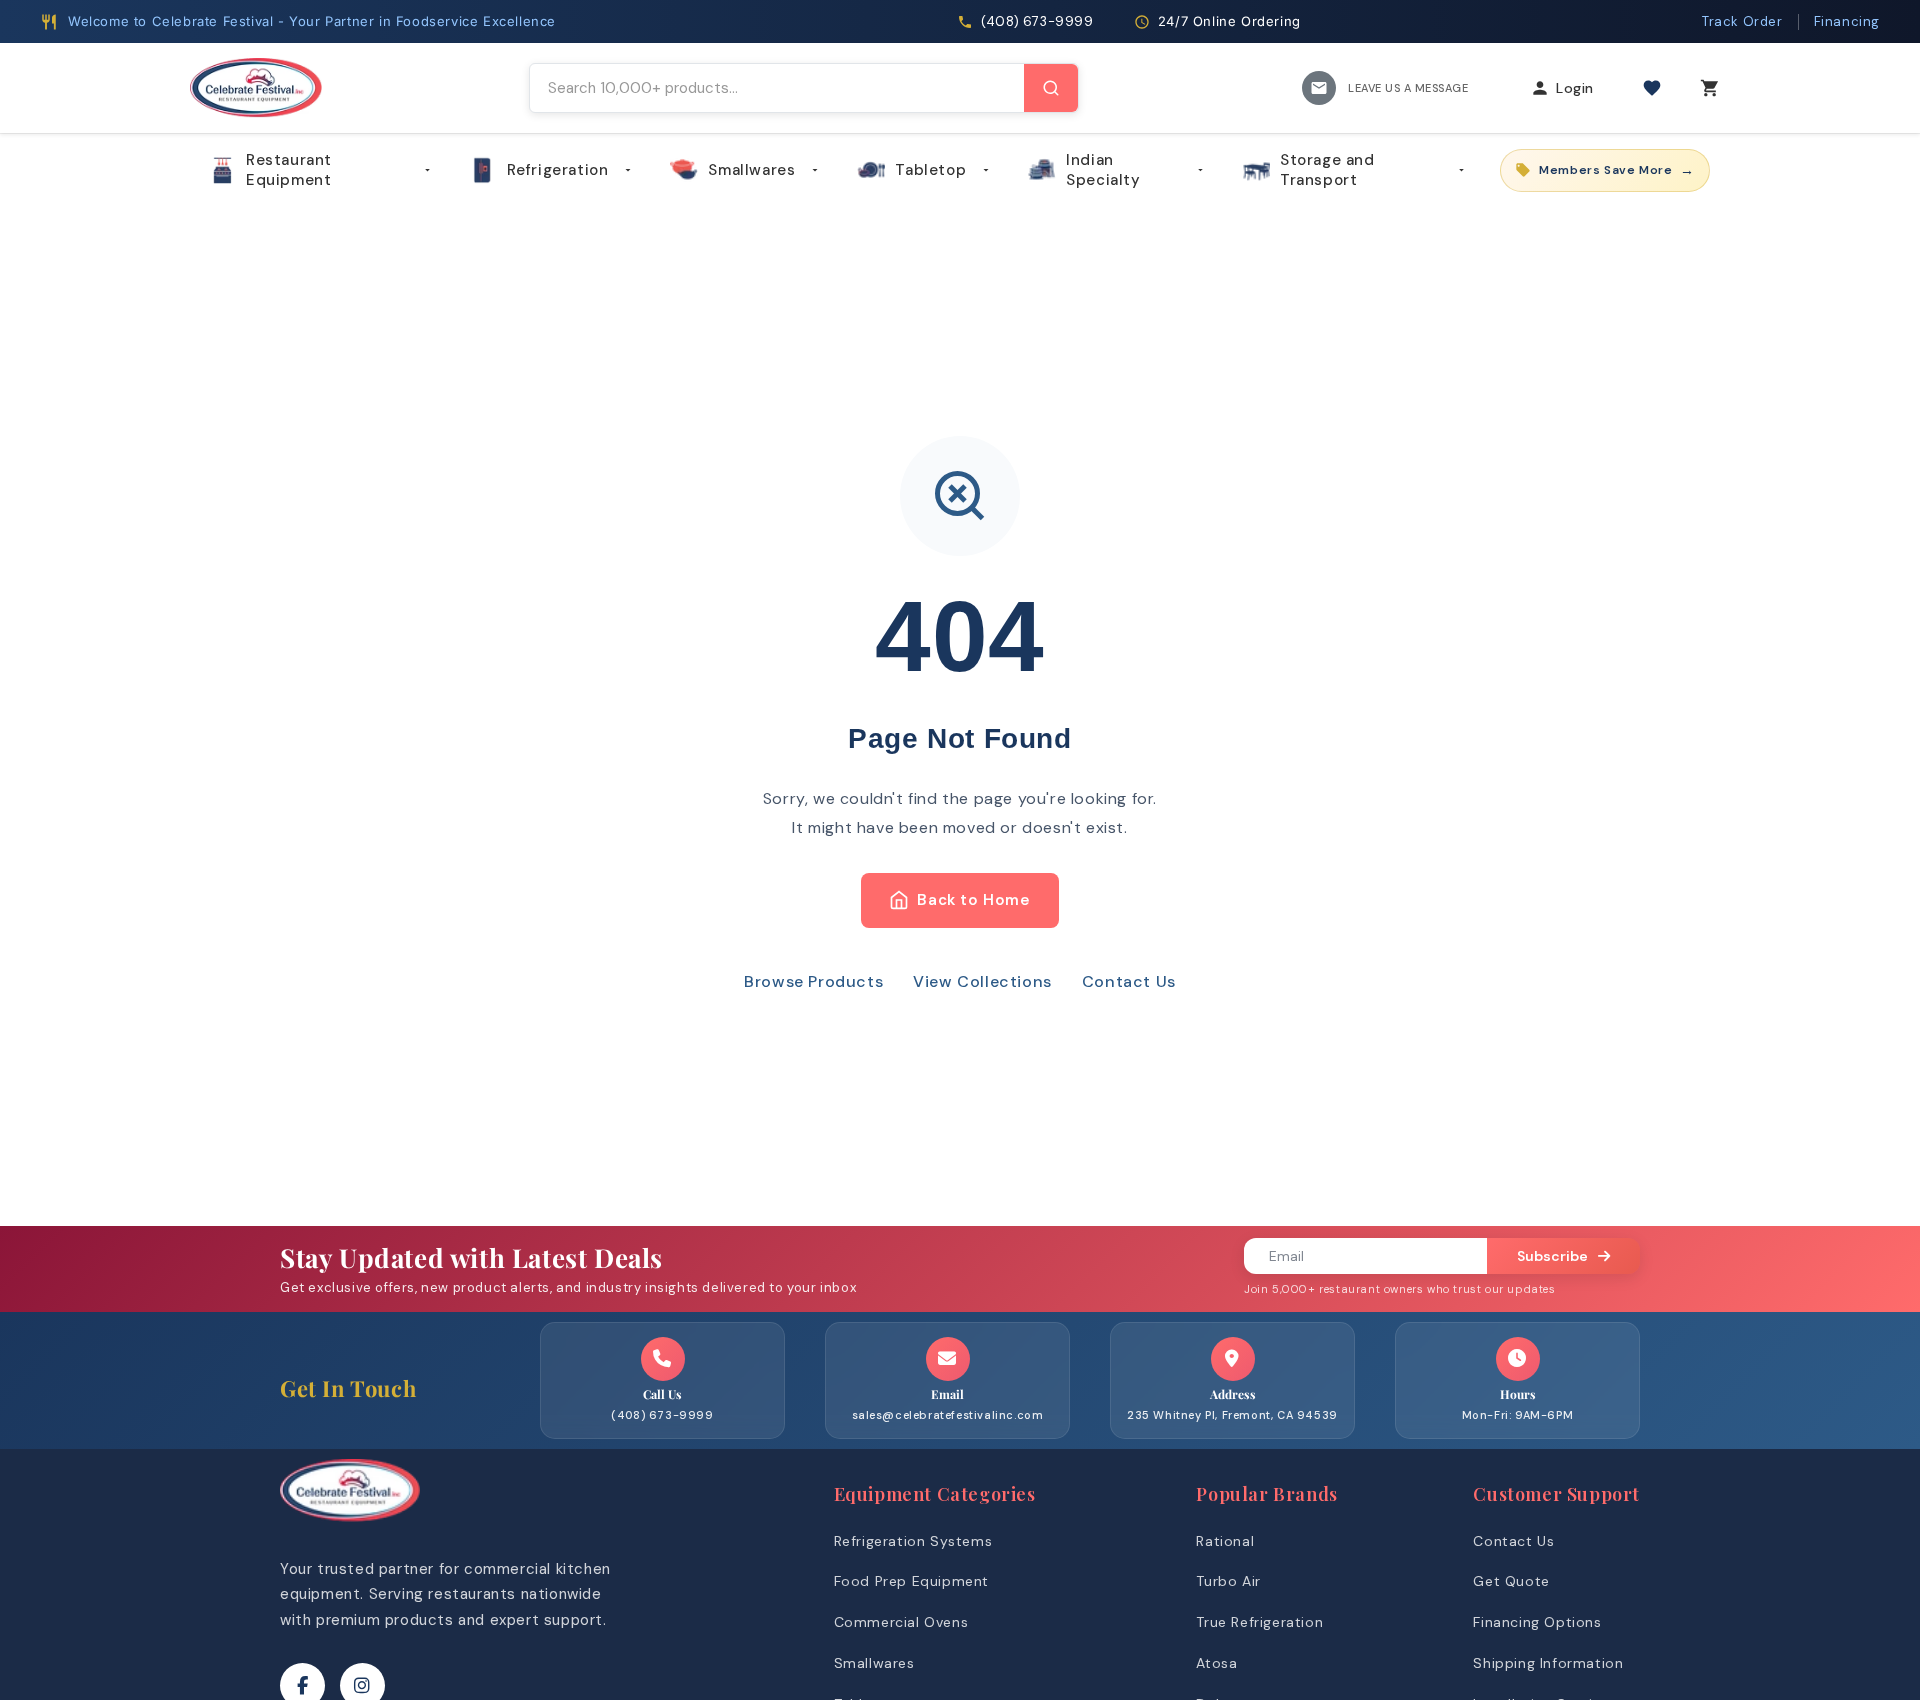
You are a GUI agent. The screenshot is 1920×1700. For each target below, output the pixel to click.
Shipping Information (1548, 1663)
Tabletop (930, 170)
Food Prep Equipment (911, 1581)
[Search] (1051, 88)
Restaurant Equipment (289, 170)
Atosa (1216, 1663)
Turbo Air (1228, 1581)
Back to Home (973, 900)
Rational (1225, 1541)
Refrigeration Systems (913, 1541)
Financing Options (1537, 1622)
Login (1575, 88)
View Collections (982, 981)
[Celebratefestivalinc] (350, 1526)
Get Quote (1511, 1581)
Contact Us (1129, 981)
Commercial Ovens (901, 1622)
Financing (1847, 21)
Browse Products (813, 981)
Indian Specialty (1103, 170)
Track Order (1742, 21)
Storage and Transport (1327, 170)
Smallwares (751, 170)
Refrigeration (558, 170)
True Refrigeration (1259, 1622)
